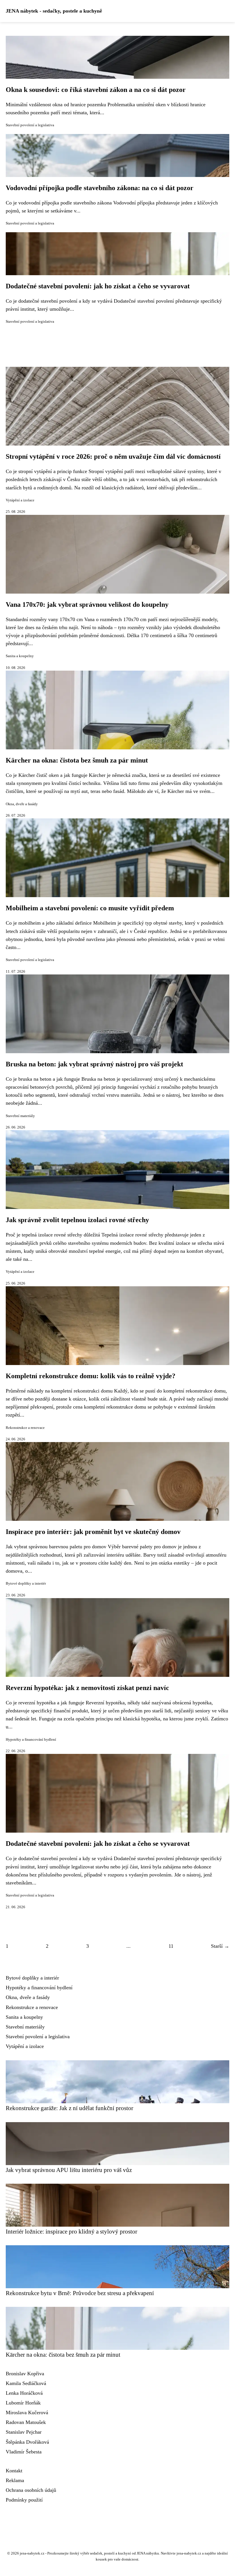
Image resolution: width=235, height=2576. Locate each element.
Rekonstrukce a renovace (25, 1428)
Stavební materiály (20, 1116)
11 (171, 1946)
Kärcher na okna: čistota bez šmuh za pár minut (77, 760)
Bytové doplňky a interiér (26, 1584)
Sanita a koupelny (20, 656)
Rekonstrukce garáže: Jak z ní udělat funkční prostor (69, 2108)
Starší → (220, 1946)
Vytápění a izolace (20, 500)
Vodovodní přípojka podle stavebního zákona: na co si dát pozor (100, 188)
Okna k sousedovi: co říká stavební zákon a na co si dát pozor (96, 90)
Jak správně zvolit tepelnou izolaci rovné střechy (77, 1220)
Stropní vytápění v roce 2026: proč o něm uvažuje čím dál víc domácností (113, 456)
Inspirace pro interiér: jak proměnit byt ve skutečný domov (93, 1532)
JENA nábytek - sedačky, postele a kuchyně (54, 11)
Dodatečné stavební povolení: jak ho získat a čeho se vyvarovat (98, 286)
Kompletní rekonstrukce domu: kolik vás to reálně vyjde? (91, 1376)
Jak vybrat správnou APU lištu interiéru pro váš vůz (69, 2170)
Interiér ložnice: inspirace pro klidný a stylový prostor (72, 2231)
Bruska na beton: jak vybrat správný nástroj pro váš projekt (94, 1064)
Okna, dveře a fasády (22, 804)
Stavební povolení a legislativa (30, 125)
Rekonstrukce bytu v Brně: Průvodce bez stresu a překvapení (80, 2293)
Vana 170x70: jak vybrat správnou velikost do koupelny (87, 604)
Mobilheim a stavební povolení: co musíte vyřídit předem (90, 908)
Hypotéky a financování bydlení (31, 1740)
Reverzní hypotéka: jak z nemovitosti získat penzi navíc (87, 1688)
